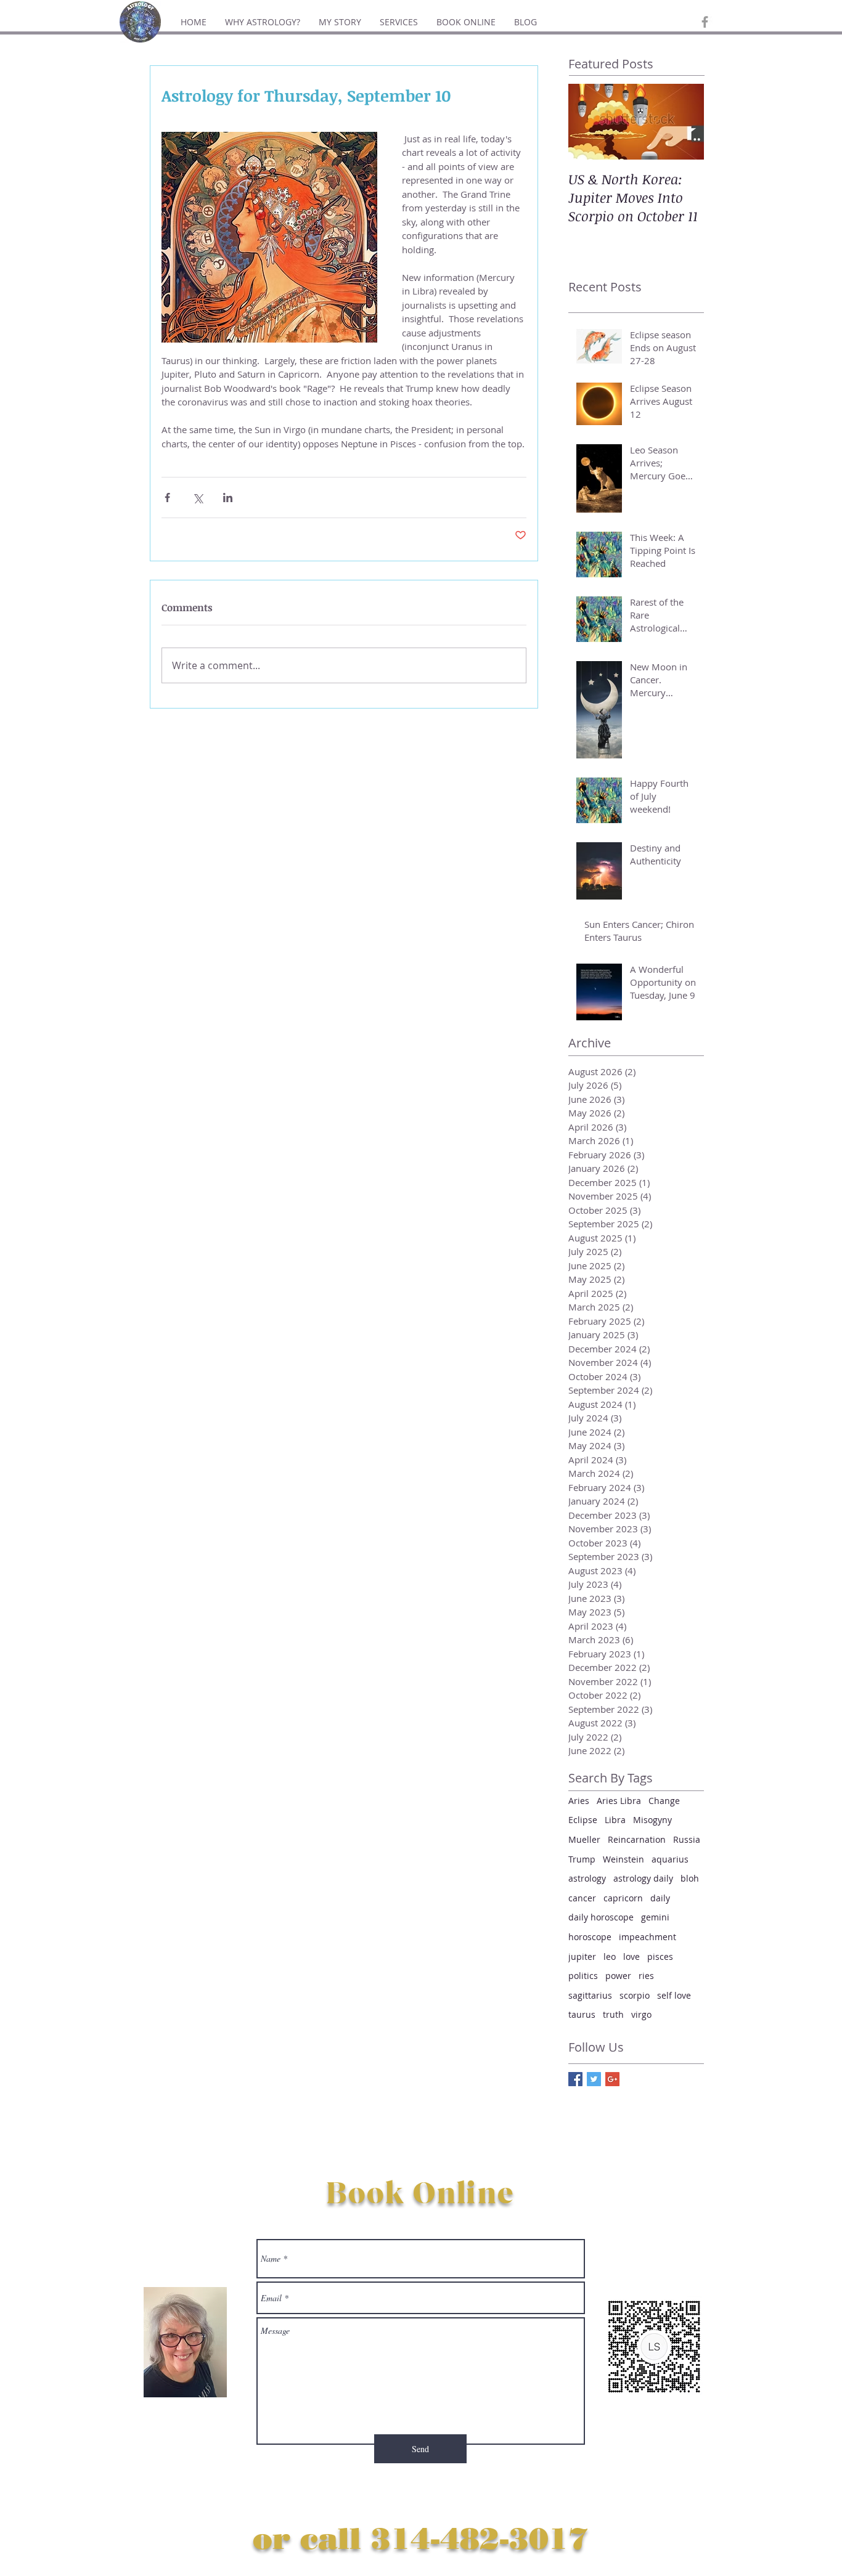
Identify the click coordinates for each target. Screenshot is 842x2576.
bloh (690, 1878)
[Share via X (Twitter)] (198, 498)
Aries (579, 1801)
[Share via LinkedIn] (228, 498)
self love (674, 1995)
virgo (641, 2014)
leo (610, 1956)
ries (646, 1976)
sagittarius (590, 1995)
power (618, 1976)
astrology (587, 1878)
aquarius (670, 1859)
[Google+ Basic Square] (612, 2079)
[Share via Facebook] (167, 498)
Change (664, 1801)
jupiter (582, 1956)
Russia (687, 1839)
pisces (660, 1956)
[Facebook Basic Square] (575, 2079)
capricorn (623, 1898)
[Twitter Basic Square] (594, 2079)
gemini (655, 1917)
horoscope (590, 1937)
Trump (582, 1859)
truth (613, 2014)
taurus (582, 2014)
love (631, 1956)
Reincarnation (637, 1839)
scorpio (635, 1995)
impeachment (648, 1937)
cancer (582, 1898)
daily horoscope (601, 1917)
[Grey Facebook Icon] (705, 22)
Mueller (584, 1839)
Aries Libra (619, 1801)
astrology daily (643, 1878)
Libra (615, 1820)
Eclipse (583, 1820)
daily (660, 1898)
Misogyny (652, 1820)
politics (583, 1976)
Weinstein (623, 1859)
